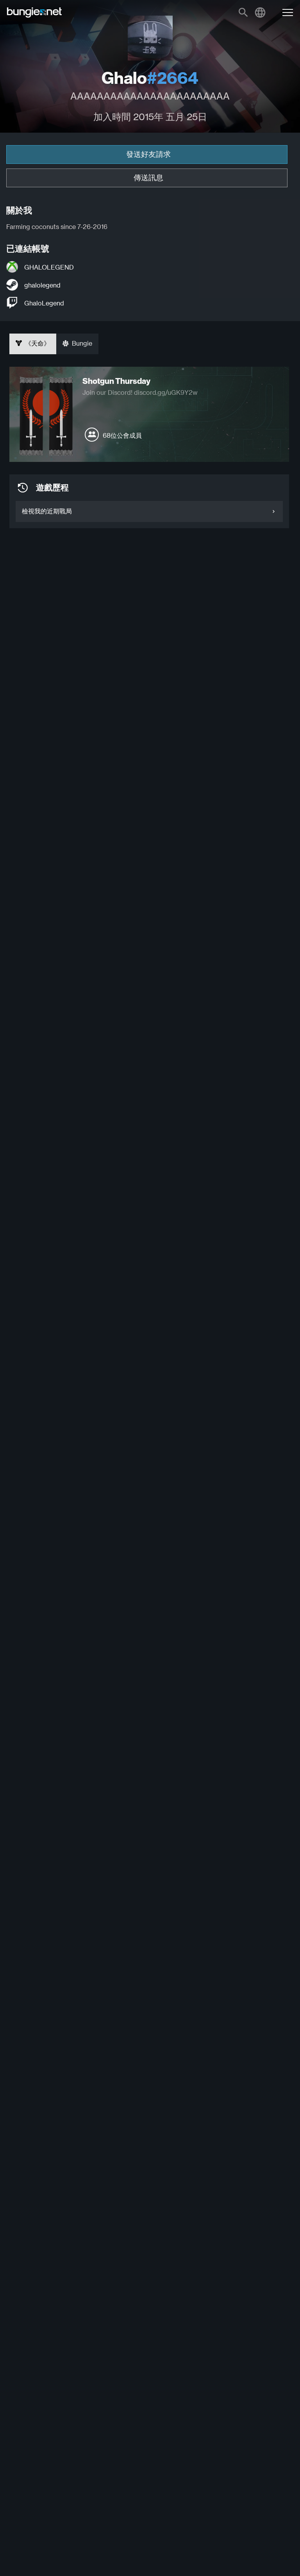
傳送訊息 (148, 178)
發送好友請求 (148, 154)
